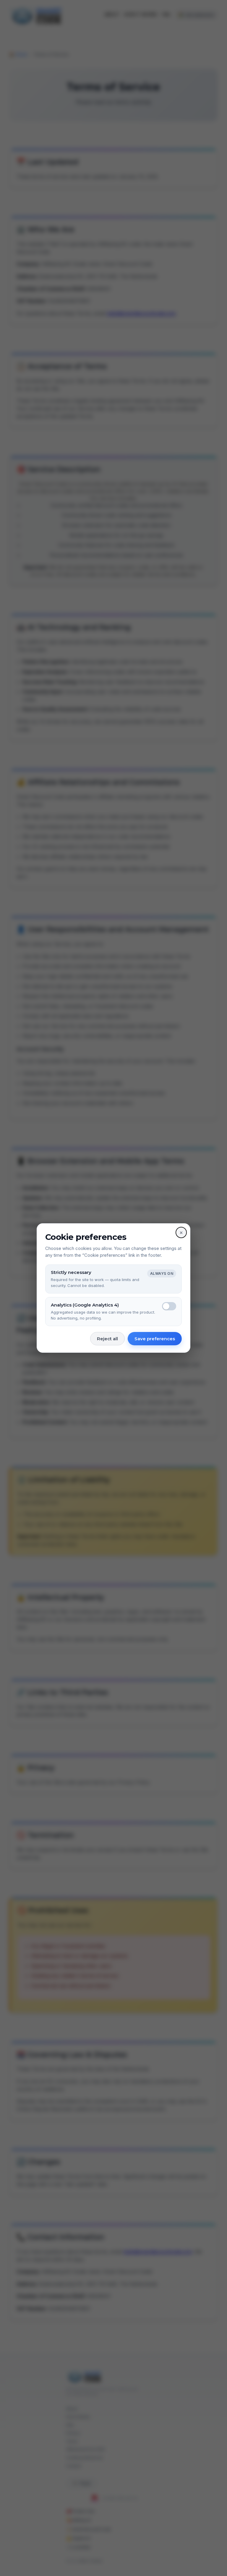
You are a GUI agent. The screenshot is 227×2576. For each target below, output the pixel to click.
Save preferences (155, 1339)
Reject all (107, 1339)
